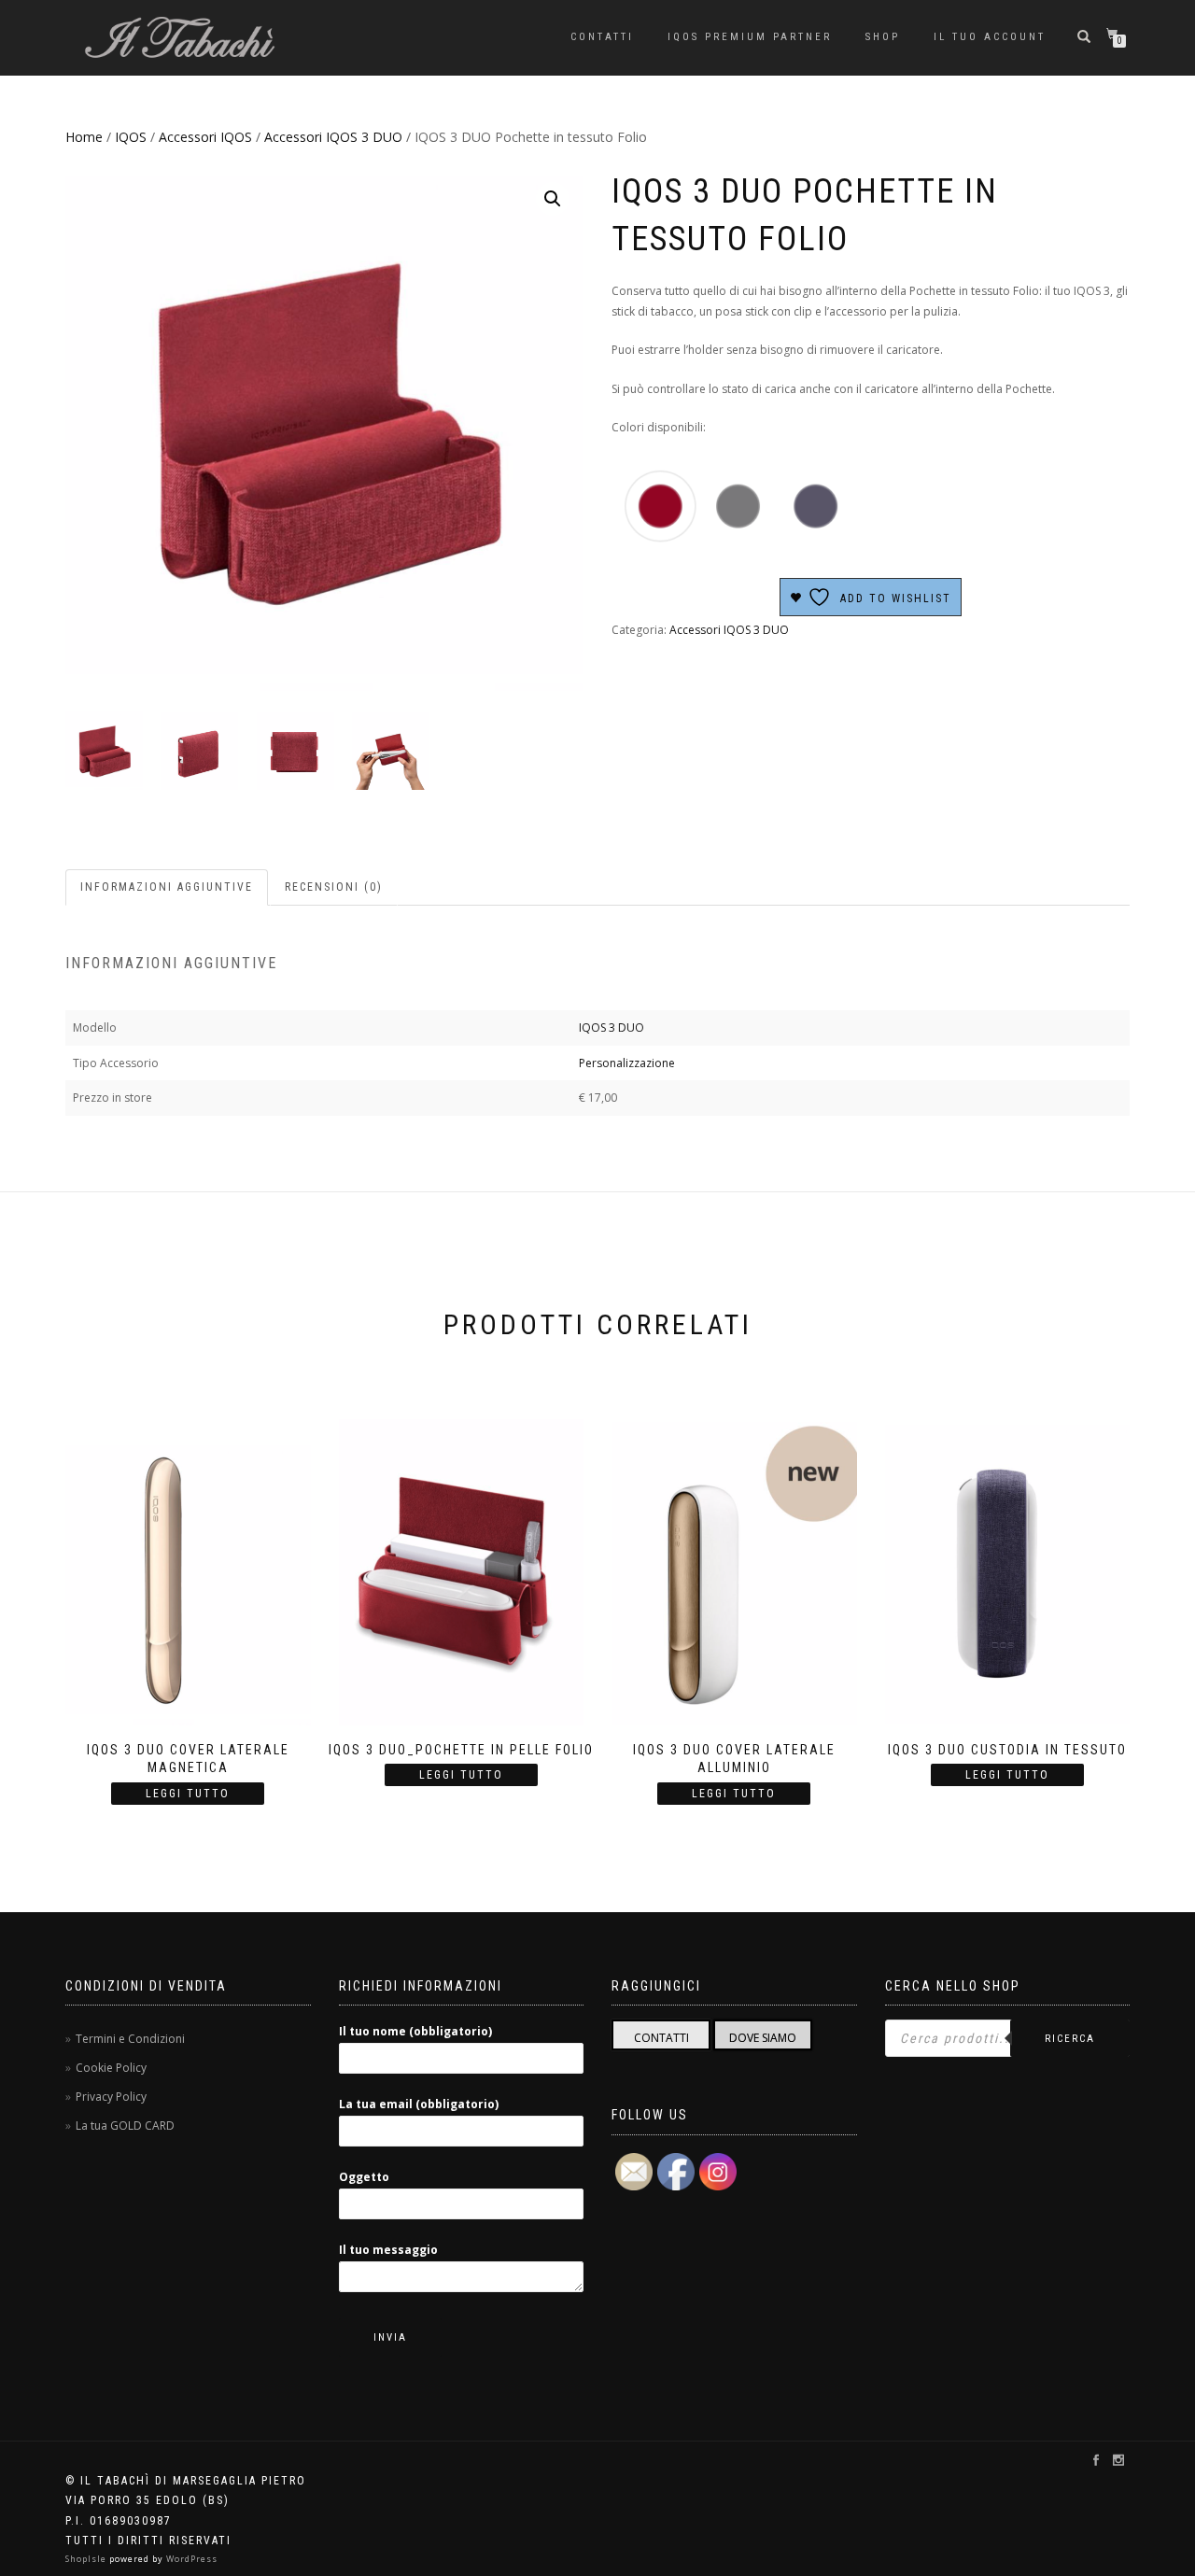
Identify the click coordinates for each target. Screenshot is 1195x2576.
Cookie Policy (111, 2068)
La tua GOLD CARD (125, 2126)
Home (84, 137)
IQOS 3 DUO (612, 1028)
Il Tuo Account (990, 37)
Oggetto (364, 2177)
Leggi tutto (188, 1794)
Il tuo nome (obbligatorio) (415, 2031)
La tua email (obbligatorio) (419, 2104)
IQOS (131, 137)
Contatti (602, 37)
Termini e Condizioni (130, 2039)
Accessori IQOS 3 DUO (333, 137)
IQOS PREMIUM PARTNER (750, 37)
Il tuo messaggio (388, 2250)
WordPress (190, 2559)
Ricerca (1070, 2039)
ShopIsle (87, 2559)
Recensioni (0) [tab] (334, 887)
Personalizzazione (627, 1063)
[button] (553, 199)
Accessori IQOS (205, 137)
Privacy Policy (111, 2097)
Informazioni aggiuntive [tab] (167, 887)
